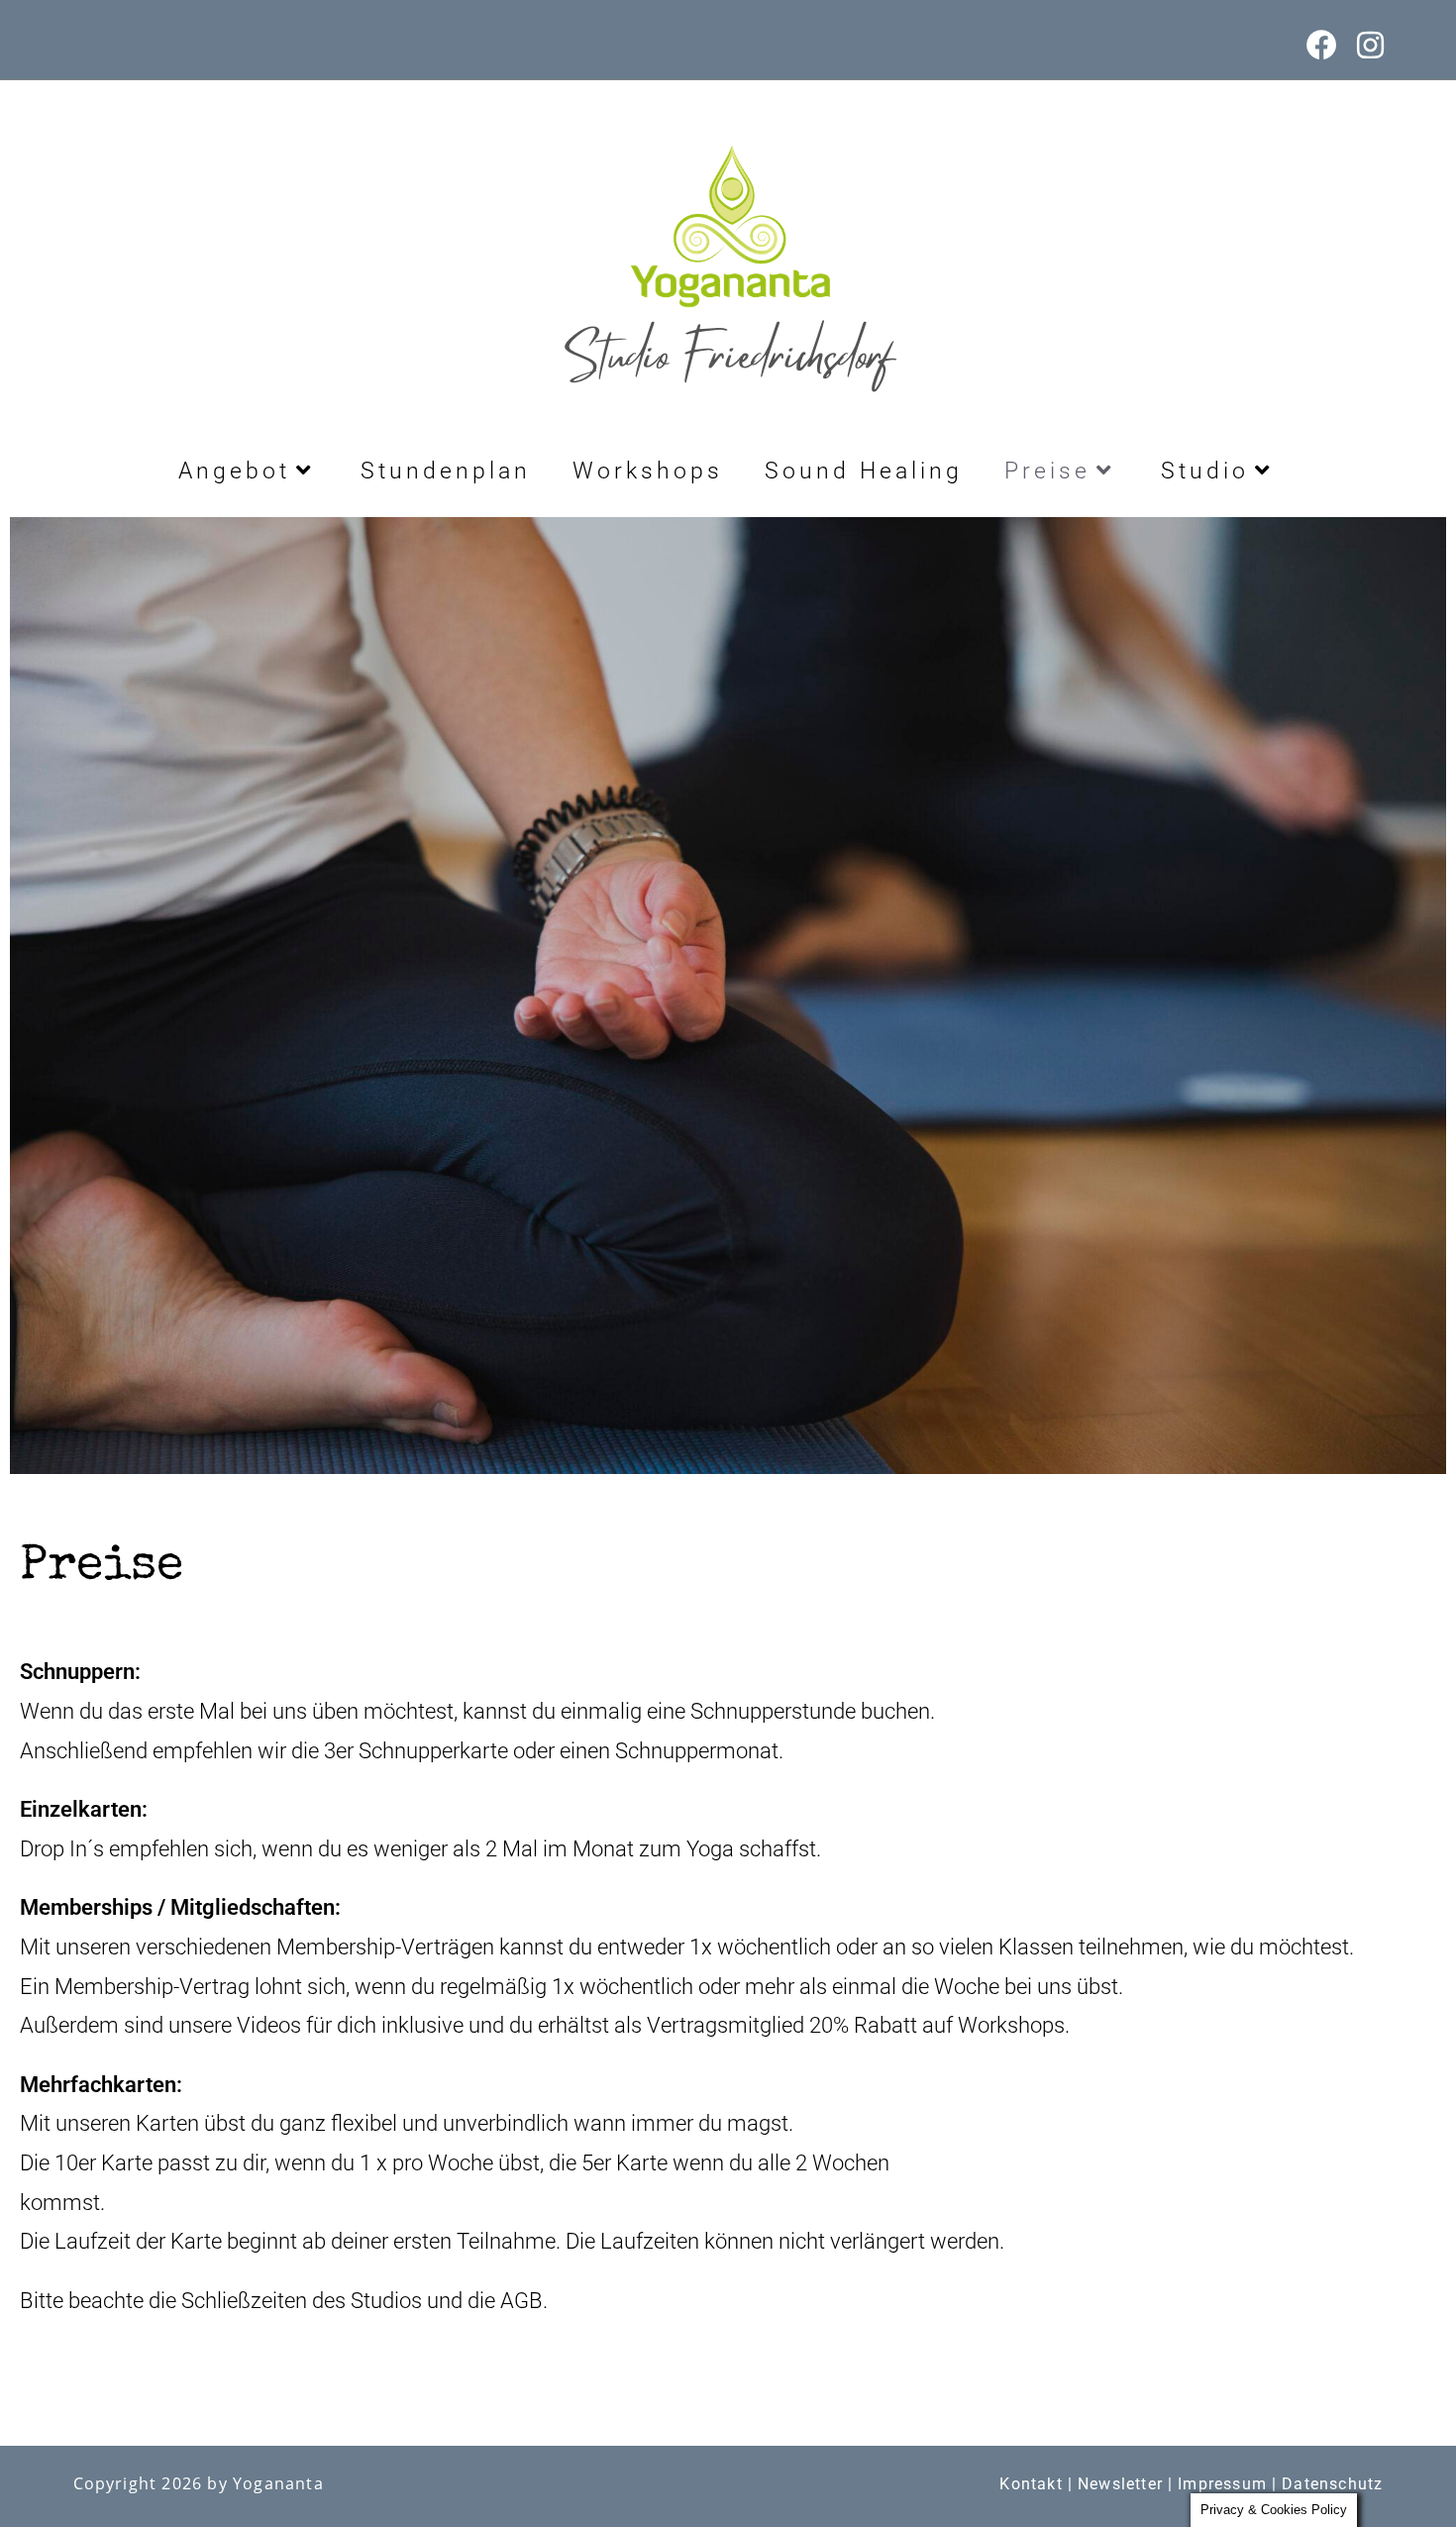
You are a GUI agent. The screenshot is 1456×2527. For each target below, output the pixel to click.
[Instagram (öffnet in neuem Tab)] (1365, 45)
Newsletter (1120, 2484)
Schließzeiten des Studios (302, 2301)
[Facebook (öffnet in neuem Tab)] (1322, 45)
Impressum (1222, 2484)
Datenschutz (1332, 2484)
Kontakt (1031, 2484)
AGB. (524, 2301)
